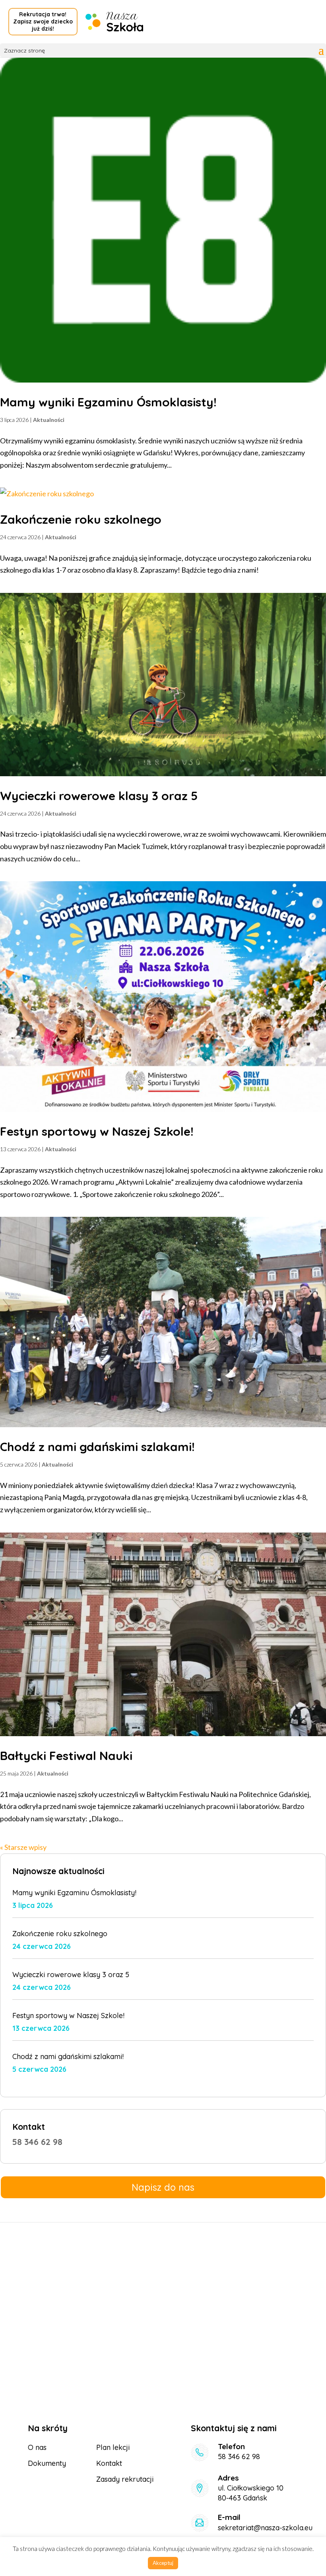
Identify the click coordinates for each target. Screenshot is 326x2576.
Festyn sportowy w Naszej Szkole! (97, 1131)
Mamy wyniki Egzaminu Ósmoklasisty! (108, 402)
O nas (37, 2447)
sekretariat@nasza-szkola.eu (265, 2528)
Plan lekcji (113, 2447)
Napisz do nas (163, 2187)
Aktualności (49, 420)
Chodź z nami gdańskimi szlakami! (97, 1447)
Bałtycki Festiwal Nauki (66, 1756)
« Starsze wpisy (23, 1847)
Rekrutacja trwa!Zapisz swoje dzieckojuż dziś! (43, 21)
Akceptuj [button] (163, 2563)
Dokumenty (47, 2463)
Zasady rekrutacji (125, 2479)
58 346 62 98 (37, 2142)
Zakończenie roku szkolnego (81, 519)
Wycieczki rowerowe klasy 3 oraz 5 (99, 796)
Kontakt (109, 2463)
